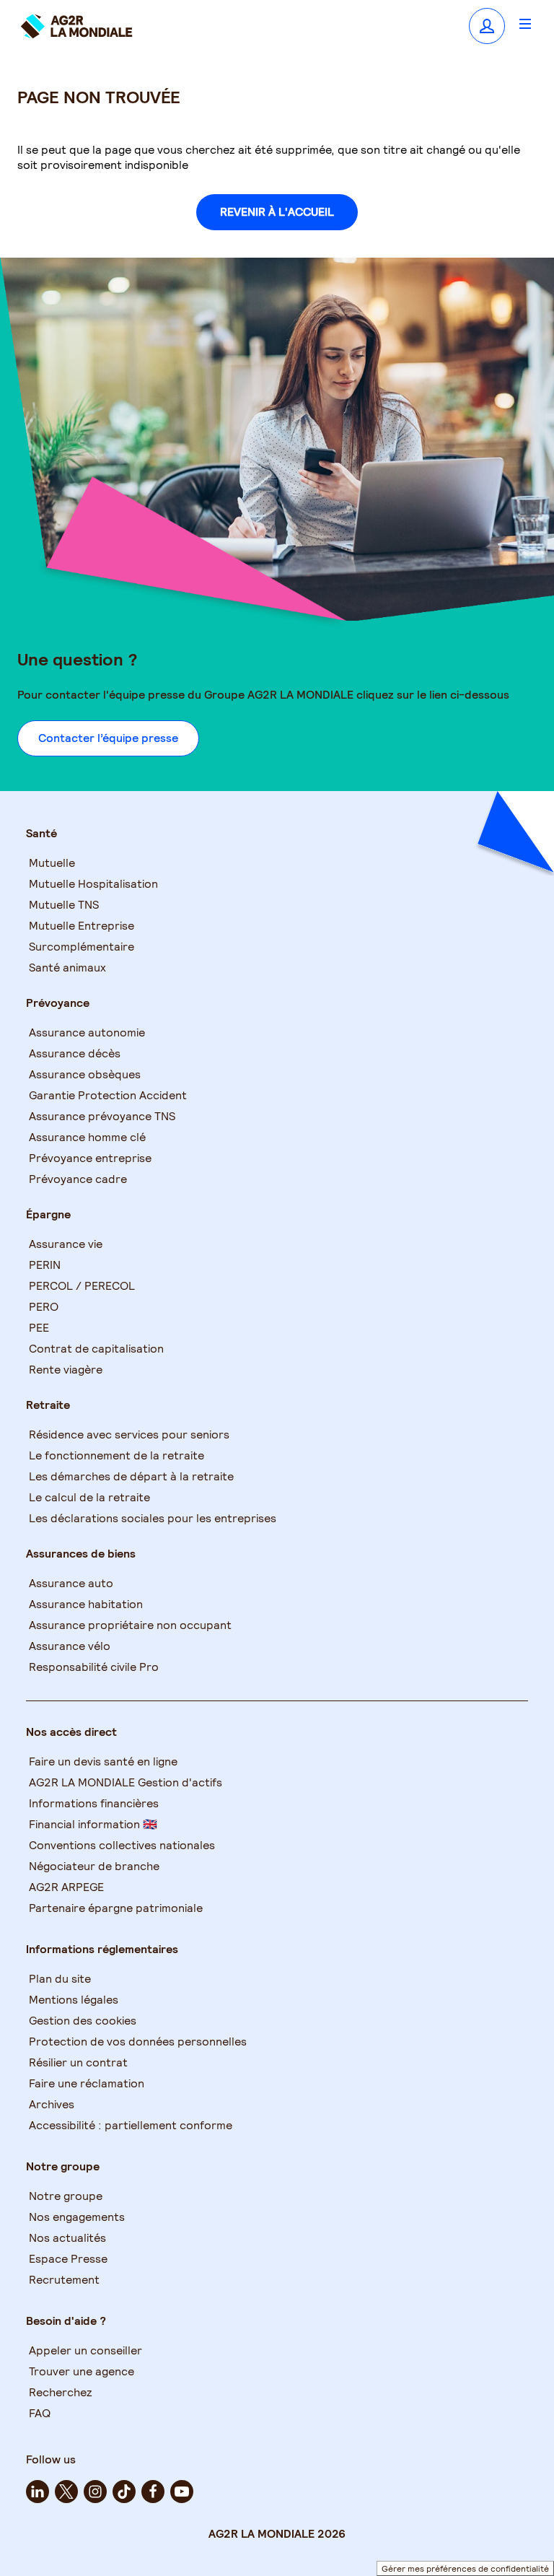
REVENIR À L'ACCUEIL (277, 212)
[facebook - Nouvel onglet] (153, 2492)
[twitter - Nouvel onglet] (66, 2492)
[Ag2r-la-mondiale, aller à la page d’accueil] (76, 26)
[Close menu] (525, 23)
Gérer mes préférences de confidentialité (465, 2568)
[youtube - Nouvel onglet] (182, 2492)
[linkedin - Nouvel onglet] (38, 2492)
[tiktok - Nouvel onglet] (124, 2492)
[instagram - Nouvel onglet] (95, 2492)
